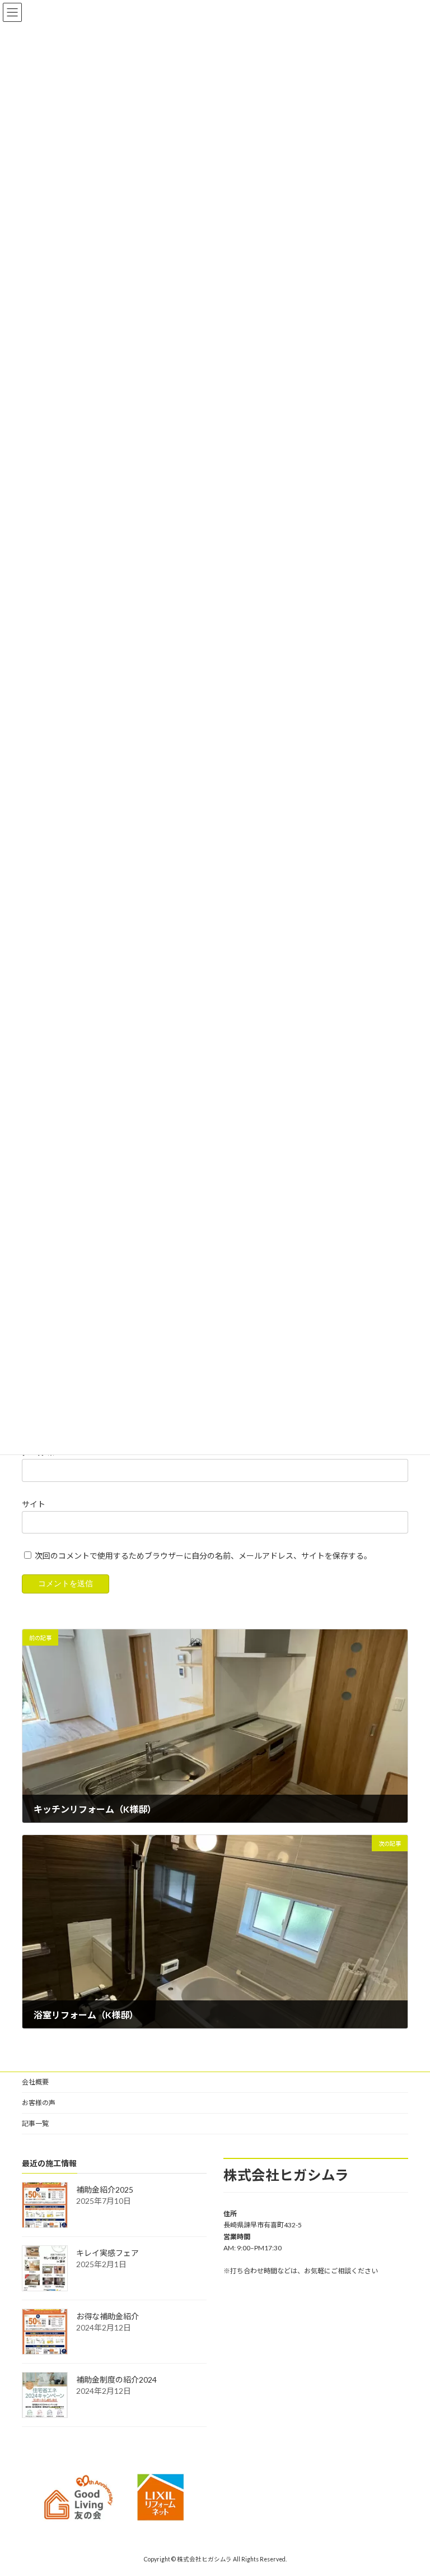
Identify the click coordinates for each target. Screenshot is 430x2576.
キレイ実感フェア (107, 2253)
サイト (34, 1504)
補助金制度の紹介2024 (116, 2380)
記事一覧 (35, 2123)
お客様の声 (39, 2103)
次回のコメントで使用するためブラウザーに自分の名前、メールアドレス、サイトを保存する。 (203, 1556)
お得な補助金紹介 (107, 2316)
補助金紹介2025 (105, 2190)
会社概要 (35, 2082)
